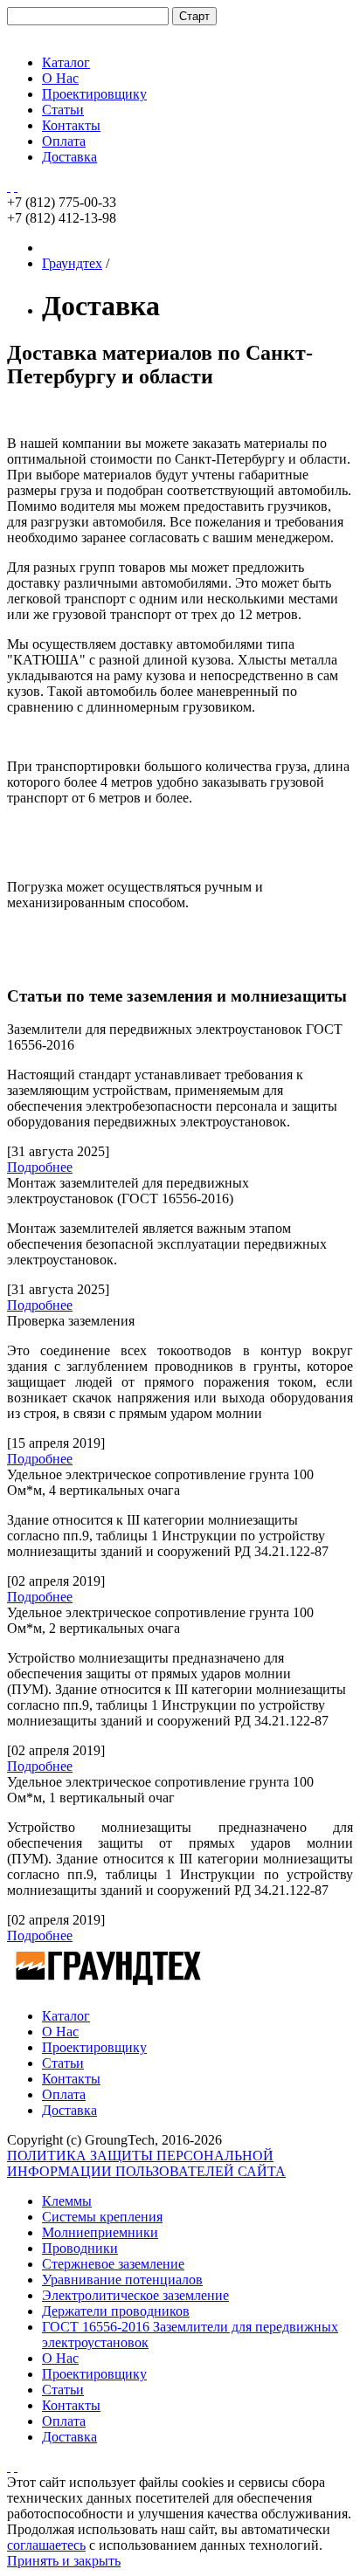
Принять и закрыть (64, 2561)
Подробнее (40, 1167)
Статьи (63, 110)
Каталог (66, 62)
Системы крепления (102, 2217)
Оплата (64, 141)
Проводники (80, 2248)
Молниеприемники (100, 2232)
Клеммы (67, 2201)
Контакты (71, 125)
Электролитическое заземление (135, 2295)
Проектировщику (94, 94)
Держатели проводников (116, 2311)
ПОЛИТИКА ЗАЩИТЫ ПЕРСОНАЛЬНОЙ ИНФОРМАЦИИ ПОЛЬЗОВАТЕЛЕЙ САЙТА (146, 2163)
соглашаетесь (46, 2545)
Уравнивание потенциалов (122, 2280)
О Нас (60, 78)
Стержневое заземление (113, 2264)
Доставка (69, 157)
